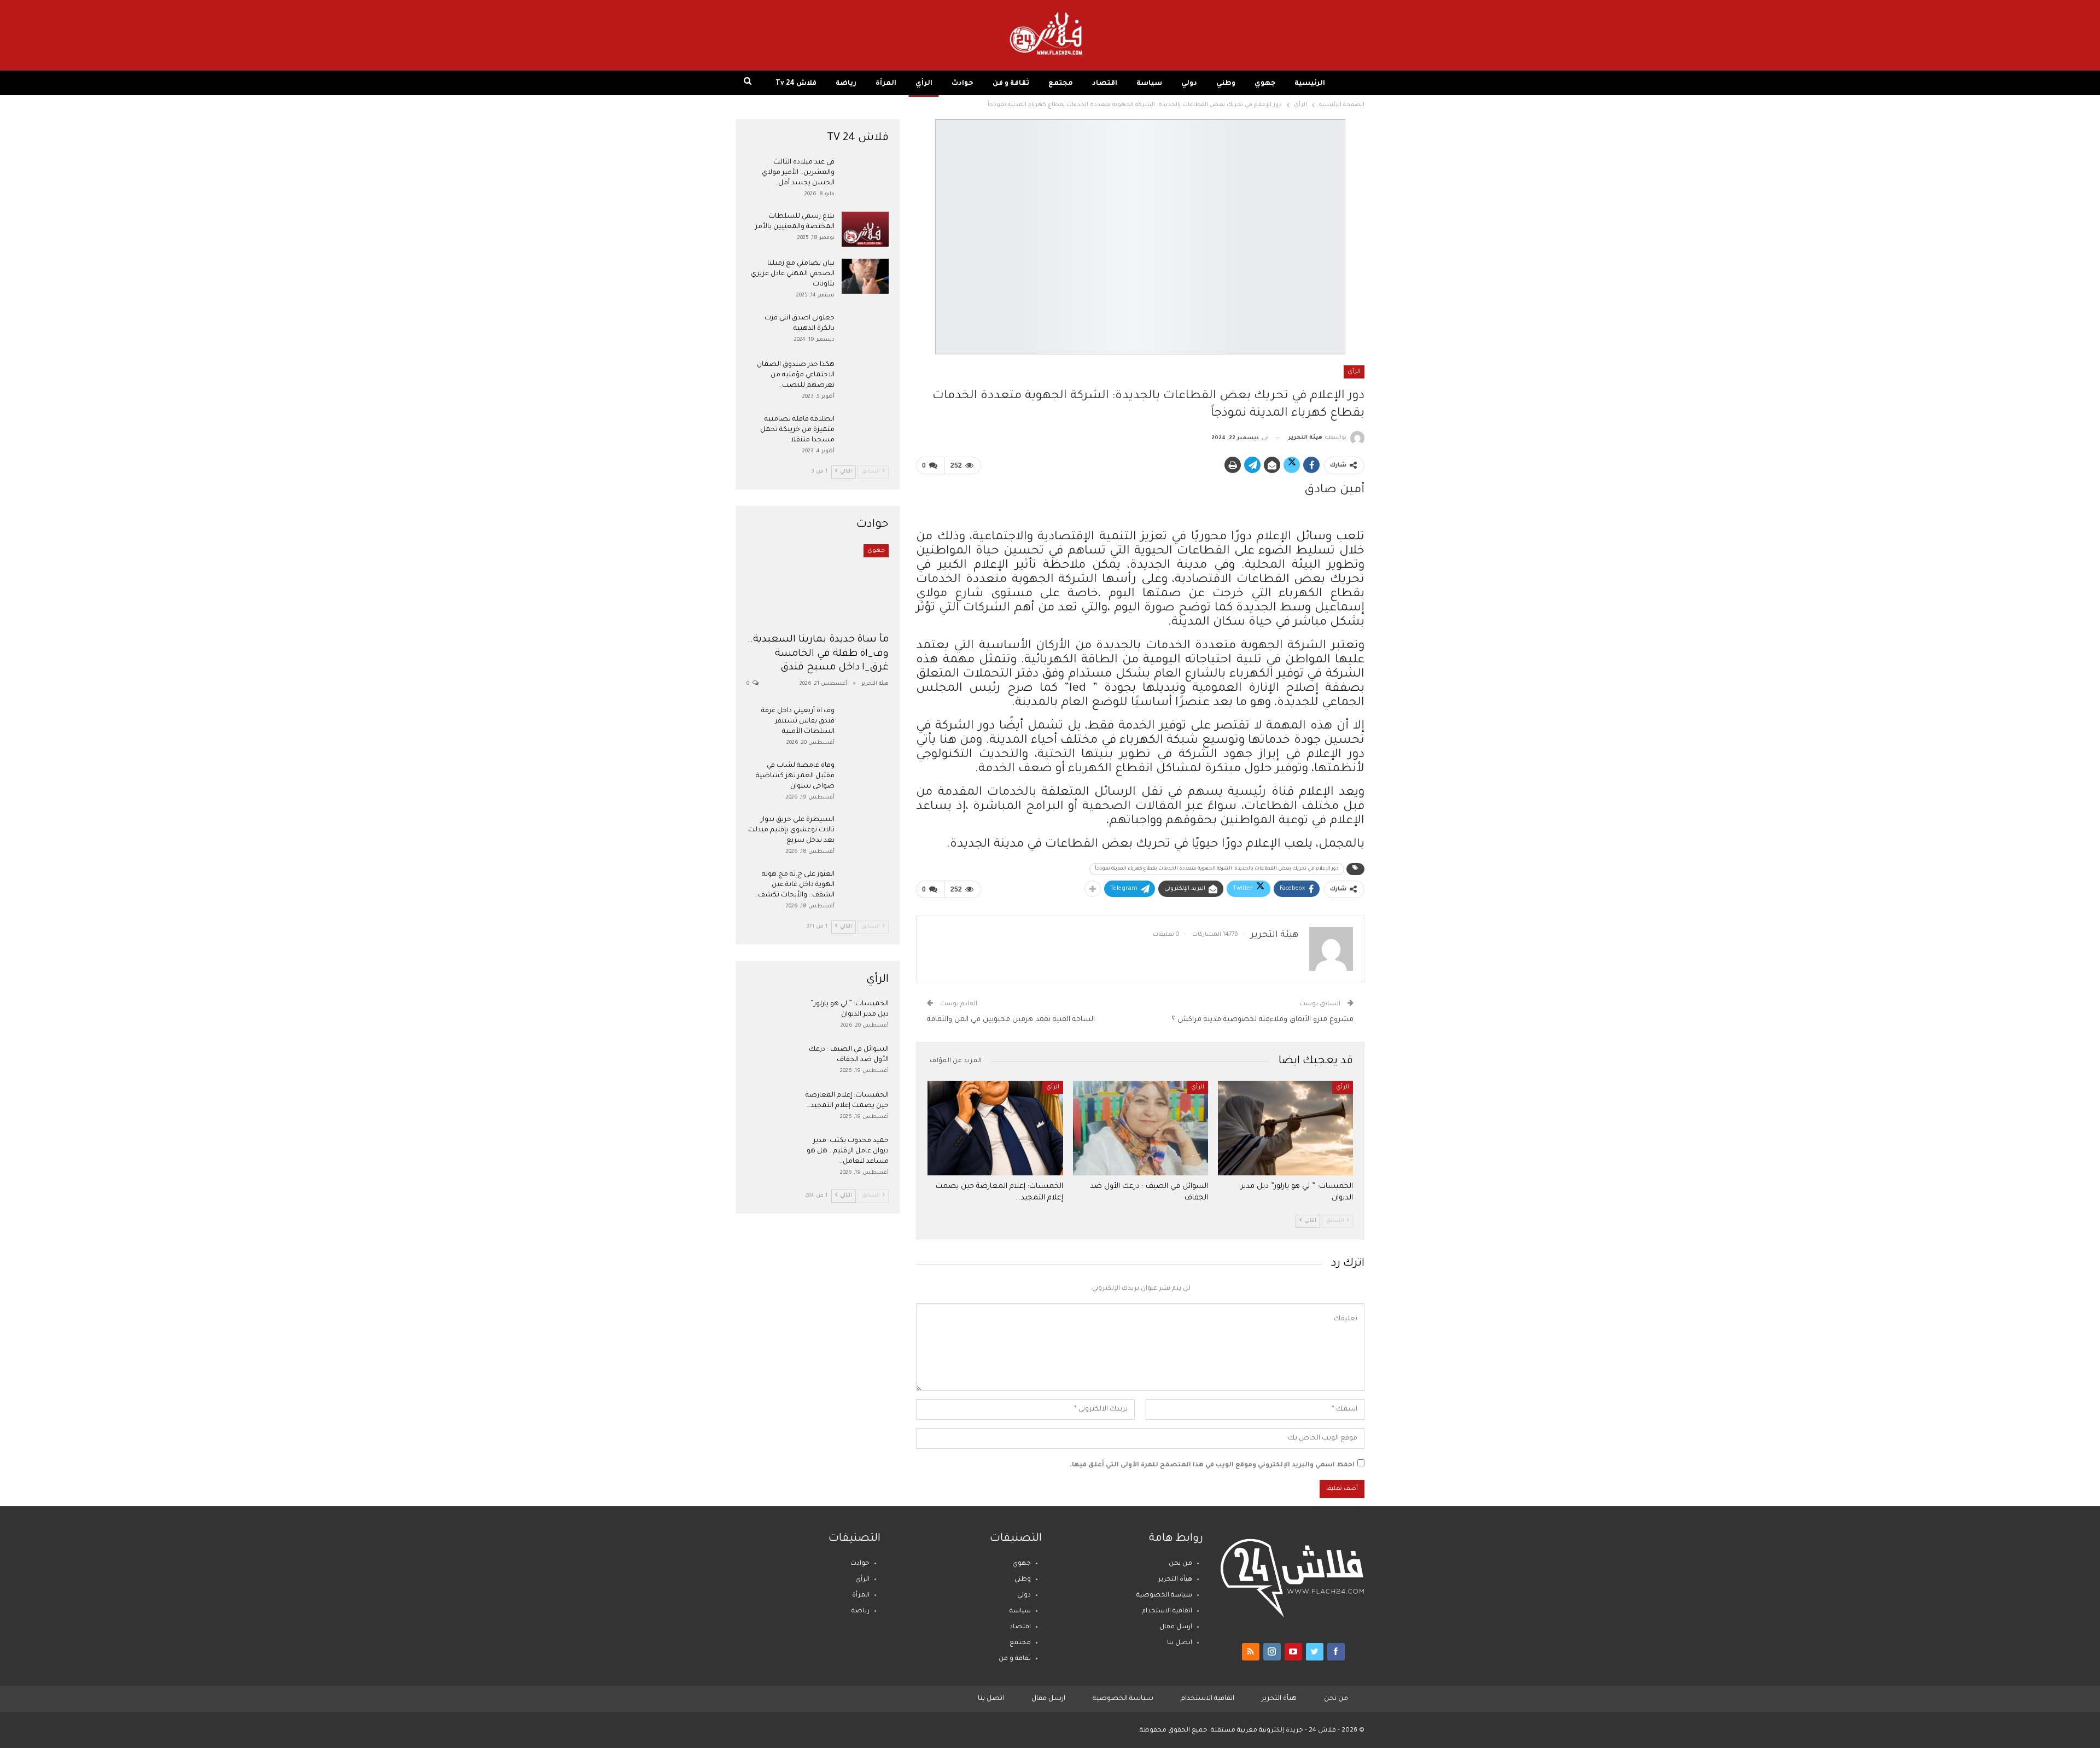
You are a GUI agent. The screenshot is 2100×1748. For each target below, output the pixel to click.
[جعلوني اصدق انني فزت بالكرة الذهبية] (865, 331)
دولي (1189, 84)
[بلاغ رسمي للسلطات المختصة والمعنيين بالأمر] (865, 229)
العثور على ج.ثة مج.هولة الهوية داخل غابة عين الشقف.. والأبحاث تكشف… (794, 885)
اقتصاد (1105, 84)
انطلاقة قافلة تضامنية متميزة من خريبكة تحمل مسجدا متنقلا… (797, 430)
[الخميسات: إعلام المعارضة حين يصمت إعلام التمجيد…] (995, 1128)
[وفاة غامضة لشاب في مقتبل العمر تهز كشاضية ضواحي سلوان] (865, 778)
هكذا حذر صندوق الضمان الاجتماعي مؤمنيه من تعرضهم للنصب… (796, 375)
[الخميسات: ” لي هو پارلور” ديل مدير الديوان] (1285, 1128)
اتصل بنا (1180, 1643)
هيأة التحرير (1175, 1580)
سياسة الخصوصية (1164, 1596)
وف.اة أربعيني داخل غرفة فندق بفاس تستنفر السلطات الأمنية (798, 721)
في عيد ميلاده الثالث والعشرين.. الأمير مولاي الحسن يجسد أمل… (798, 173)
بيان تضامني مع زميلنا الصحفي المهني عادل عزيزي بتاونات (793, 274)
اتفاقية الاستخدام (1167, 1612)
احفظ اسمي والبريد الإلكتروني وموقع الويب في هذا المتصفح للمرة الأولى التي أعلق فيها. (1212, 1466)
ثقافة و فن (1011, 84)
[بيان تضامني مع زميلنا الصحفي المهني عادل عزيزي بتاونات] (865, 276)
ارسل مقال (1176, 1627)
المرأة (886, 84)
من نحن (1180, 1564)
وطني (1226, 84)
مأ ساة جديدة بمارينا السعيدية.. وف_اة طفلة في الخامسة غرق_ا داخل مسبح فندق (818, 654)
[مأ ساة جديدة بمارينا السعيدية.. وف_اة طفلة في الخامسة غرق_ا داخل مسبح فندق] (818, 585)
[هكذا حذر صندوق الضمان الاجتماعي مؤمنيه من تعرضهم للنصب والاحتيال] (865, 377)
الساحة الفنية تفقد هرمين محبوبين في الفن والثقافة (1011, 1020)
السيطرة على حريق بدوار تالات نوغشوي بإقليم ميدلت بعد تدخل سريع (791, 830)
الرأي (924, 84)
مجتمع (1061, 84)
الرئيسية (1310, 84)
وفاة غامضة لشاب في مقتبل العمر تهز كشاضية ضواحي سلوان (795, 776)
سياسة (1149, 84)
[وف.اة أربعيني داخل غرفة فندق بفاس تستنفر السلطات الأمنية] (865, 724)
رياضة (846, 84)
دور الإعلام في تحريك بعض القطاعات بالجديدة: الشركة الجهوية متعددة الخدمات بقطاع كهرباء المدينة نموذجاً (1217, 869)
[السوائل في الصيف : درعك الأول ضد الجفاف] (1141, 1128)
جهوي (1265, 84)
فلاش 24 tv (796, 84)
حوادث (962, 84)
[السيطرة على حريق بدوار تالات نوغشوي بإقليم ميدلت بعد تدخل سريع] (865, 832)
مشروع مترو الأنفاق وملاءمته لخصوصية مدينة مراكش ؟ (1262, 1020)
